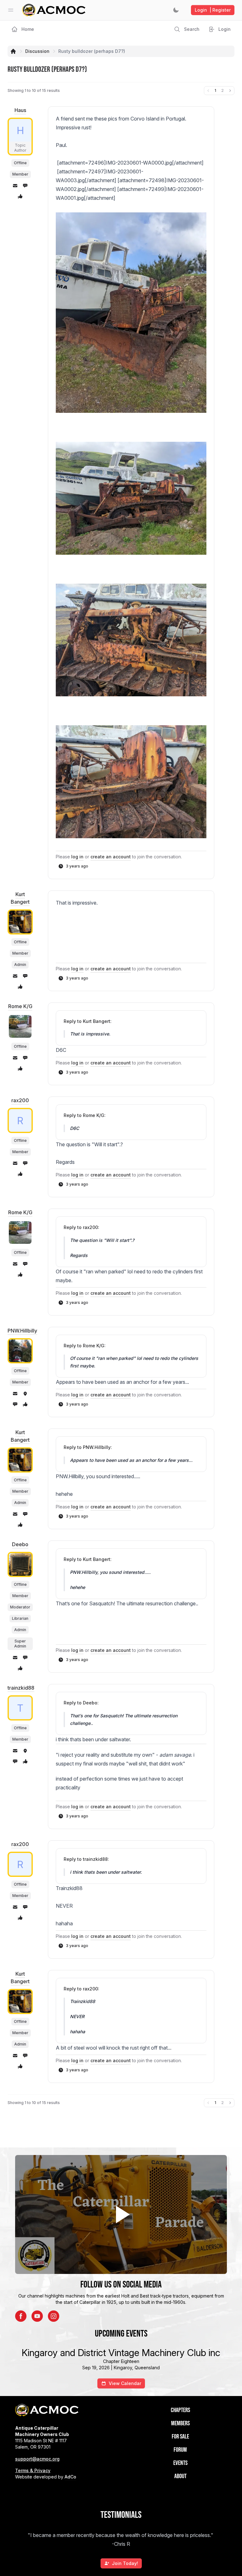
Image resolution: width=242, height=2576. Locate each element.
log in (77, 857)
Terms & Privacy (33, 2470)
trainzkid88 (21, 1688)
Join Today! (125, 2563)
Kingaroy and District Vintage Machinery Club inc (121, 2353)
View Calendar (125, 2383)
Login (213, 10)
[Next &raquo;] (230, 91)
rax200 (20, 1100)
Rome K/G (20, 1006)
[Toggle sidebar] (11, 10)
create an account (111, 857)
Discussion (37, 51)
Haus (20, 110)
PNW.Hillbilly (22, 1331)
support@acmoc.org (37, 2459)
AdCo (70, 2477)
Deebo (20, 1544)
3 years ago (77, 866)
